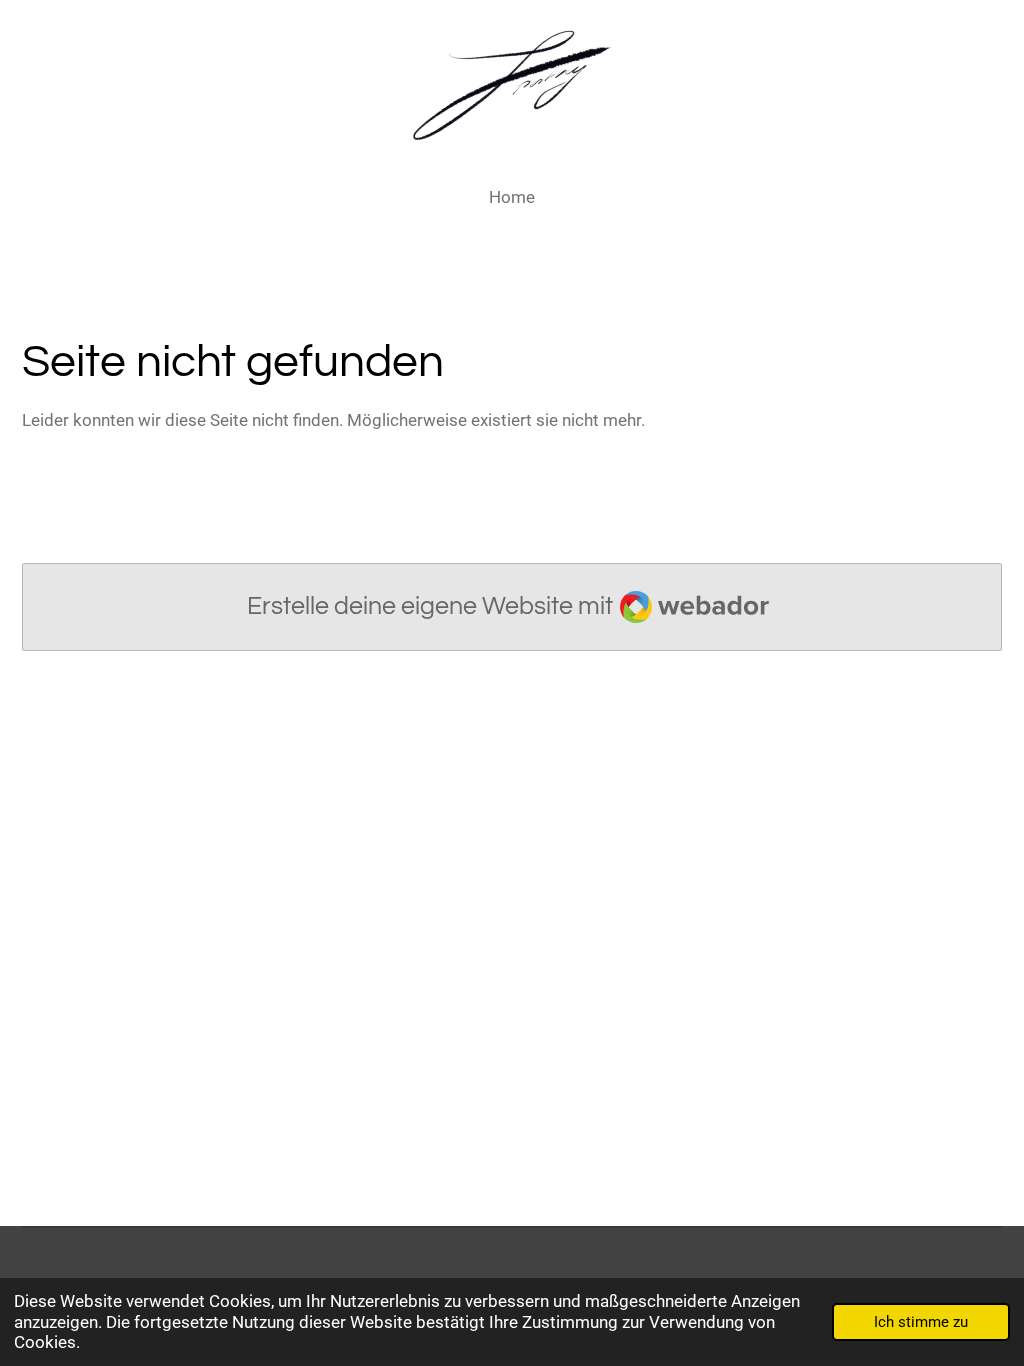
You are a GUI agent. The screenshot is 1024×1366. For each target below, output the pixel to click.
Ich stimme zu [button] (921, 1322)
